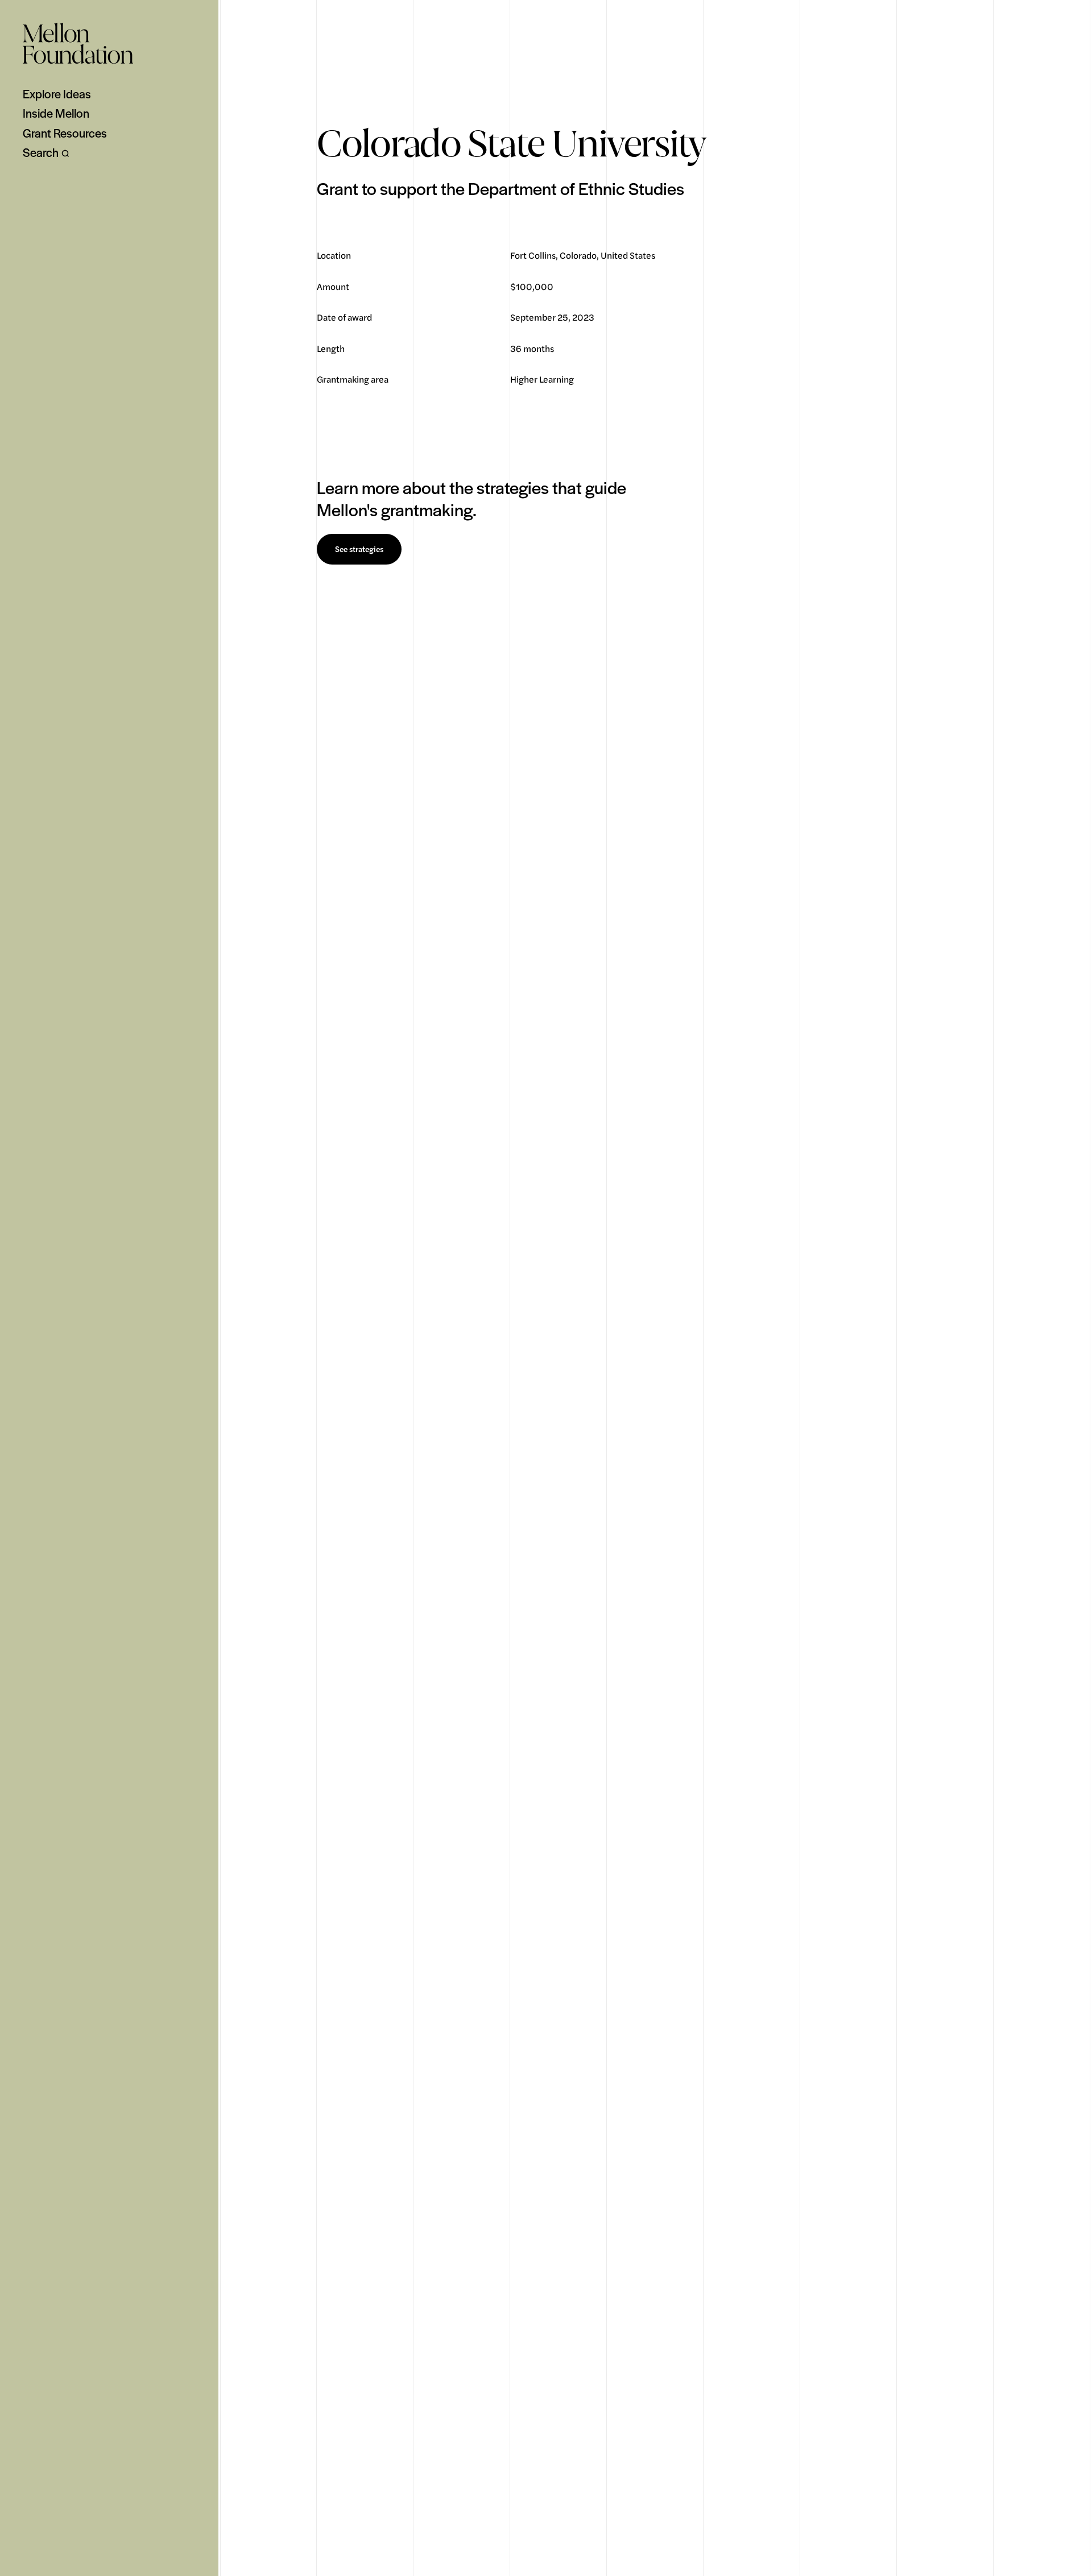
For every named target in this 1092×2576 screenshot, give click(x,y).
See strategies (359, 549)
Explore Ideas (57, 94)
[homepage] (78, 43)
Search (41, 152)
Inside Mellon (56, 113)
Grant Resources (65, 133)
